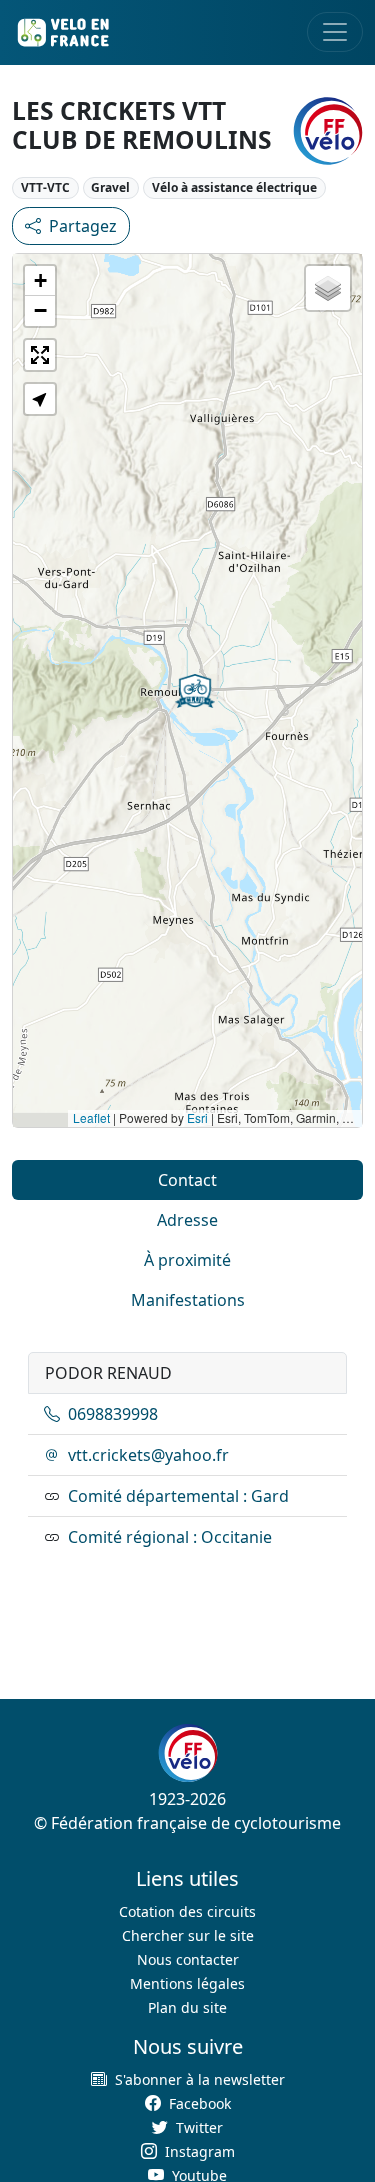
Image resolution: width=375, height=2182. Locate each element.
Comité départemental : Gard (178, 1496)
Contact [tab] (187, 1180)
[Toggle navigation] (335, 32)
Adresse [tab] (187, 1220)
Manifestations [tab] (188, 1300)
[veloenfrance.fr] (62, 32)
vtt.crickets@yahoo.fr (148, 1455)
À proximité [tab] (187, 1260)
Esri (197, 1117)
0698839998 (113, 1414)
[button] (195, 691)
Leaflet (91, 1117)
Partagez (83, 226)
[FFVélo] (188, 1753)
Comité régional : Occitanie (170, 1537)
